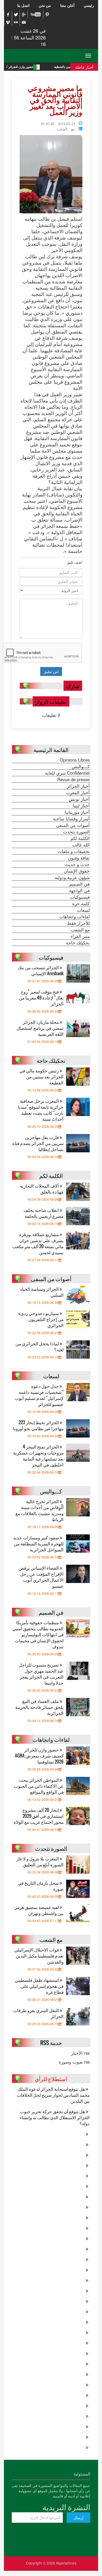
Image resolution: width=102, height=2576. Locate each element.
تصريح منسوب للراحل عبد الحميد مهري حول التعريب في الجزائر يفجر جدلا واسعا (41, 1674)
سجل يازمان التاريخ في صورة (41, 1886)
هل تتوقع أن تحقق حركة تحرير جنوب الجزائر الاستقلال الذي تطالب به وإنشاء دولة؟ (55, 2117)
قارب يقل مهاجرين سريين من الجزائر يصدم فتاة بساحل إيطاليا (38, 1143)
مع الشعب (66, 128)
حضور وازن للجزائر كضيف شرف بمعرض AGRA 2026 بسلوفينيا (39, 1756)
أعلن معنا (67, 5)
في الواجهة (79, 890)
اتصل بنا (23, 5)
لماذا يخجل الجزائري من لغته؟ (39, 1346)
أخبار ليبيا (81, 805)
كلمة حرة (81, 903)
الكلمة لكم (80, 838)
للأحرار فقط (78, 923)
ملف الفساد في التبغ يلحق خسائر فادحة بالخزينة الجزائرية (39, 1707)
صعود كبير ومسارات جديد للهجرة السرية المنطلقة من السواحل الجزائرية (38, 1543)
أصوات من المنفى (73, 825)
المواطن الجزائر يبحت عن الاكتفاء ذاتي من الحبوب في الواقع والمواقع (39, 1786)
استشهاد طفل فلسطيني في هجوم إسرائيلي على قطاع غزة (39, 1986)
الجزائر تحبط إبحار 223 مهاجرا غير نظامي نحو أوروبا (38, 1425)
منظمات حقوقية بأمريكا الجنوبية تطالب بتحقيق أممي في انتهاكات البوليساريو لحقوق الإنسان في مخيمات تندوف (38, 1634)
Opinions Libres (75, 760)
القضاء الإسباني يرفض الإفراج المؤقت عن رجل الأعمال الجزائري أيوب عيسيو (41, 1577)
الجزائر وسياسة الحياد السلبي (42, 1292)
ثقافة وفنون (79, 858)
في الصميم (80, 884)
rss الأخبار (80, 2053)
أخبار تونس (79, 799)
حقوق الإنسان (77, 871)
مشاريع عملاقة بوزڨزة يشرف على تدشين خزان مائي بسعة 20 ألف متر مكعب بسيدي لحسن (38, 1243)
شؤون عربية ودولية (72, 877)
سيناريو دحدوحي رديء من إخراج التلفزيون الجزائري (41, 1319)
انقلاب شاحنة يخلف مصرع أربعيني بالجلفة (44, 1213)
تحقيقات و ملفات (74, 851)
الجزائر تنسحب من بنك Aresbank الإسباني (41, 970)
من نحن (45, 5)
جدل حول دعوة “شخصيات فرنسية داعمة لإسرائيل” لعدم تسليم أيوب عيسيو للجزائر (39, 1395)
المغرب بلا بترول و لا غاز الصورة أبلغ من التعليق (40, 1861)
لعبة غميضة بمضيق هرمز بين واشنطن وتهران (39, 1910)
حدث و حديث (77, 864)
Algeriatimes (66, 2563)
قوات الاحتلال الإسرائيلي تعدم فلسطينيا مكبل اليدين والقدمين (39, 1956)
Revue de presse (73, 779)
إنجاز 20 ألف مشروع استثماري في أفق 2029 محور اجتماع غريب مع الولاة (39, 1816)
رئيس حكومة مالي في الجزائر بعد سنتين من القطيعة (41, 1076)
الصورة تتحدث (76, 832)
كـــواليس (81, 766)
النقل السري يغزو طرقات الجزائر (38, 2013)
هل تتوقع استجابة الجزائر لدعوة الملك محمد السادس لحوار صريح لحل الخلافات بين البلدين (53, 2095)
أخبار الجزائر (78, 786)
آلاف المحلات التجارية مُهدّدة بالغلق (42, 1189)
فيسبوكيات (80, 897)
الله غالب (81, 845)
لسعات (83, 910)
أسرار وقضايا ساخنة (71, 819)
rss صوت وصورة (74, 2062)
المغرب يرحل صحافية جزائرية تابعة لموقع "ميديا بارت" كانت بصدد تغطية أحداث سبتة (41, 1110)
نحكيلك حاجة (78, 943)
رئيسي (89, 5)
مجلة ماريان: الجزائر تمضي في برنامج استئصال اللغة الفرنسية (40, 1028)
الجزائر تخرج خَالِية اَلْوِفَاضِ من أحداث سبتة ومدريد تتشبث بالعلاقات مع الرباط (39, 1510)
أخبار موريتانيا (77, 812)
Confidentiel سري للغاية (67, 773)
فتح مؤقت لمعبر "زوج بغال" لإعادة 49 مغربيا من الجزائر (41, 998)
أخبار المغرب (78, 792)
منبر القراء (80, 936)
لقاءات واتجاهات (74, 916)
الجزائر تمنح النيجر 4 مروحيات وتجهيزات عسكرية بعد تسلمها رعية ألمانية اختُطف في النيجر (38, 1456)
